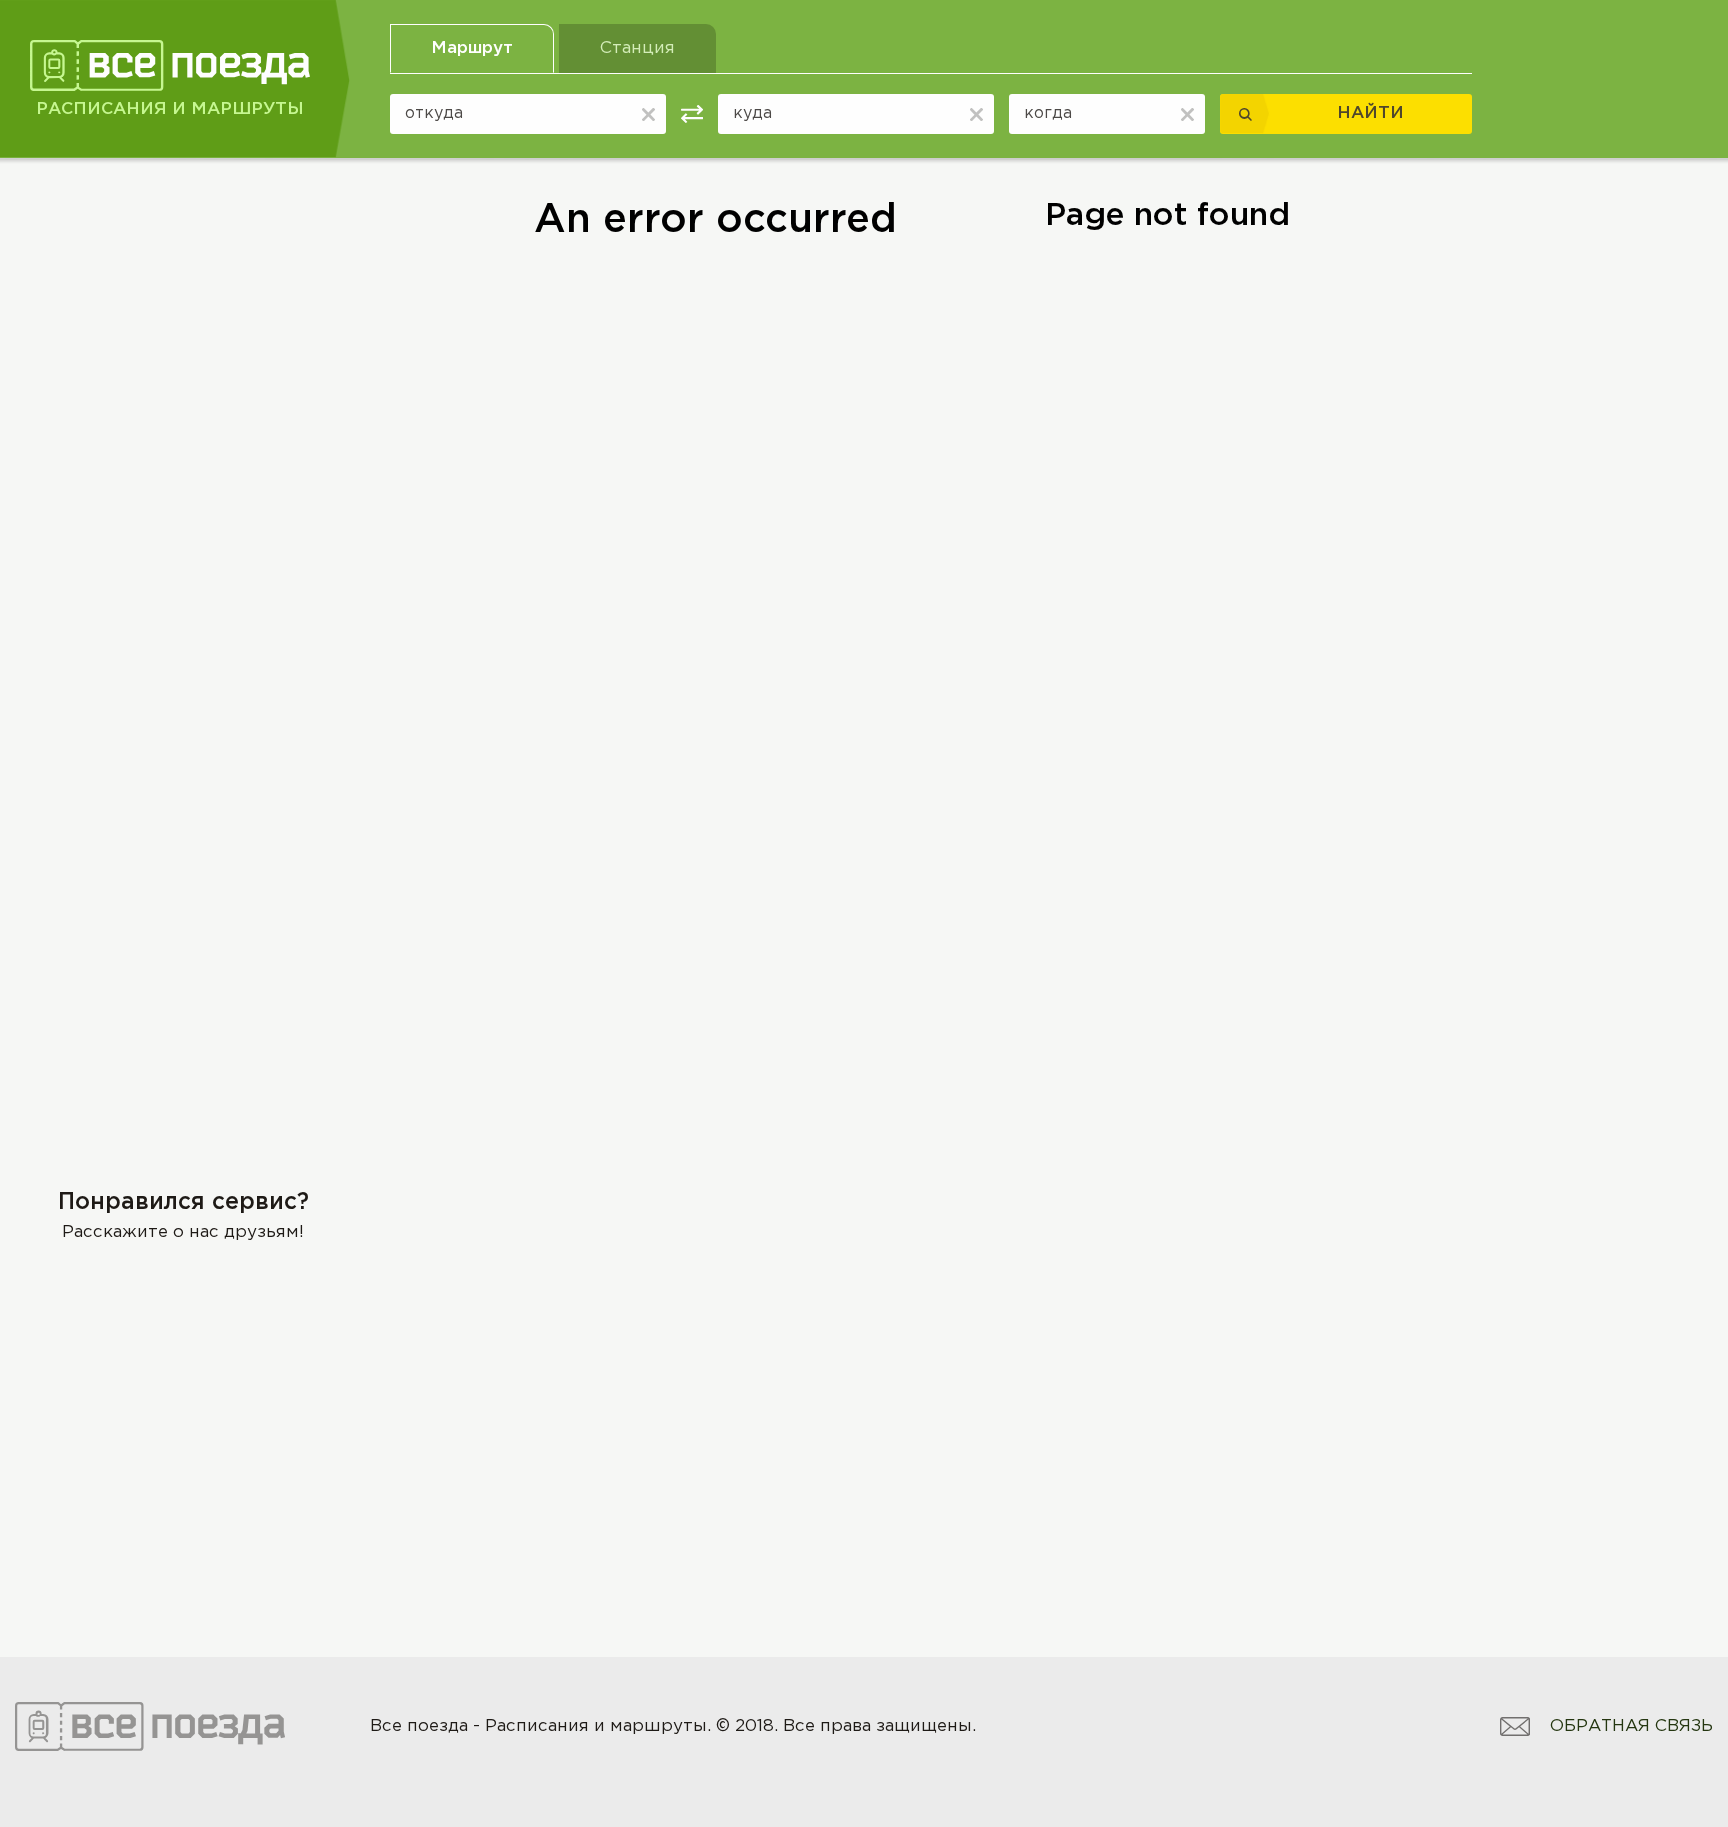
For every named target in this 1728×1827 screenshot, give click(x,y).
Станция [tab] (637, 48)
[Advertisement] (183, 337)
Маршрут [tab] (472, 48)
